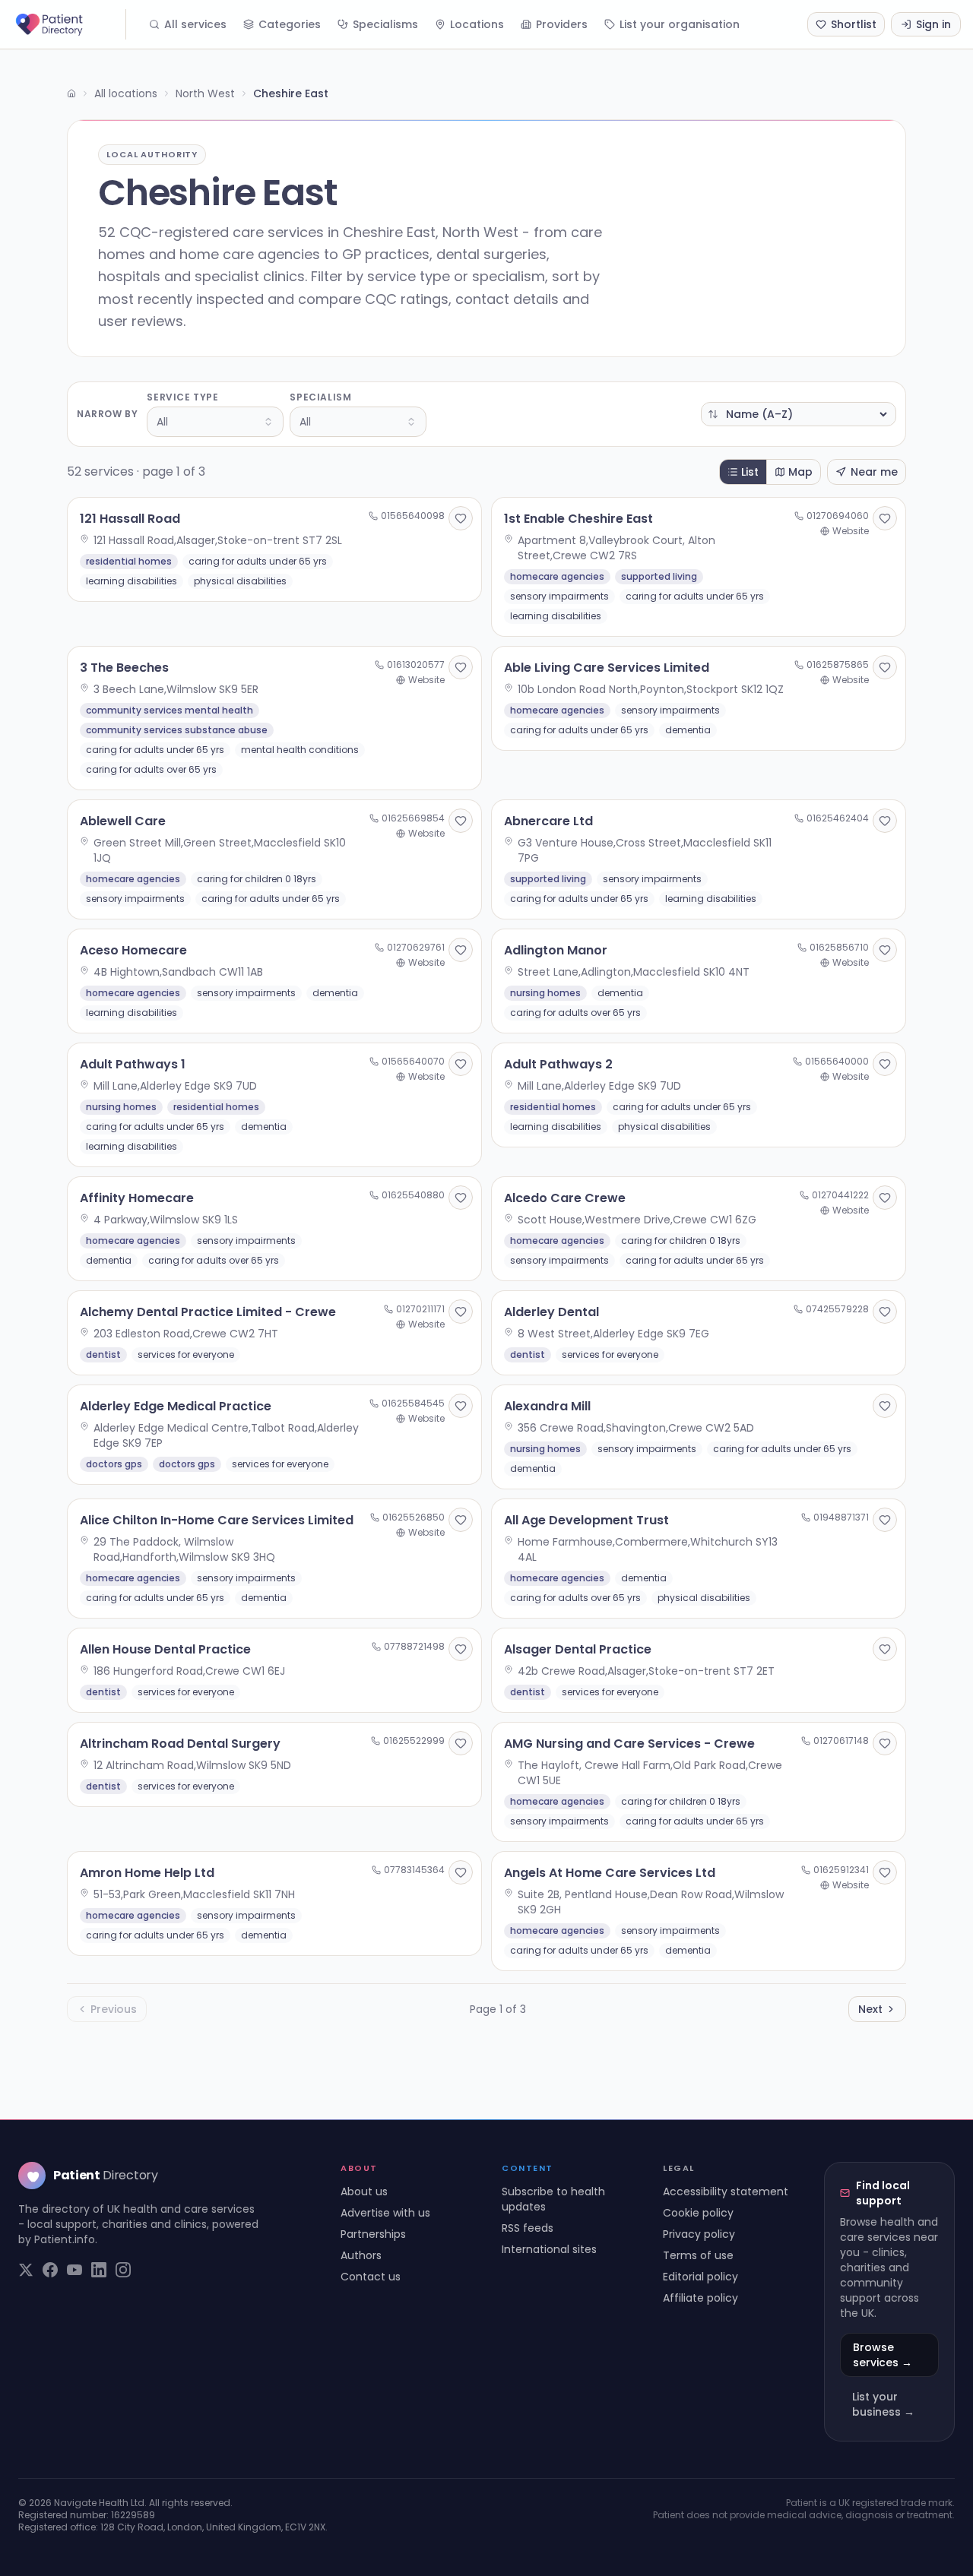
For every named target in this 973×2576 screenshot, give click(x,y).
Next (870, 2009)
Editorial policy (700, 2277)
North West (205, 93)
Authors (361, 2255)
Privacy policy (699, 2234)
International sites (549, 2249)
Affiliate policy (700, 2298)
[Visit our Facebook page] (50, 2270)
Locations (477, 24)
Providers (562, 24)
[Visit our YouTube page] (74, 2270)
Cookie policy (698, 2213)
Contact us (371, 2277)
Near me (874, 472)
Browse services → (883, 2355)
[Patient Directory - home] (69, 24)
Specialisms (385, 24)
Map (800, 472)
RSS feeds (528, 2228)
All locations (126, 93)
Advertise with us (385, 2213)
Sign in (933, 24)
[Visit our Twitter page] (26, 2270)
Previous (114, 2009)
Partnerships (373, 2234)
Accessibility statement (726, 2191)
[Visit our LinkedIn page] (99, 2270)
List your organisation (680, 24)
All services (195, 24)
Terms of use (698, 2255)
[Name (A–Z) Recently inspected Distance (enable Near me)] (799, 414)
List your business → (883, 2404)
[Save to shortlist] (461, 518)
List (750, 472)
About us (364, 2191)
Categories (290, 24)
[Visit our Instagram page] (123, 2270)
